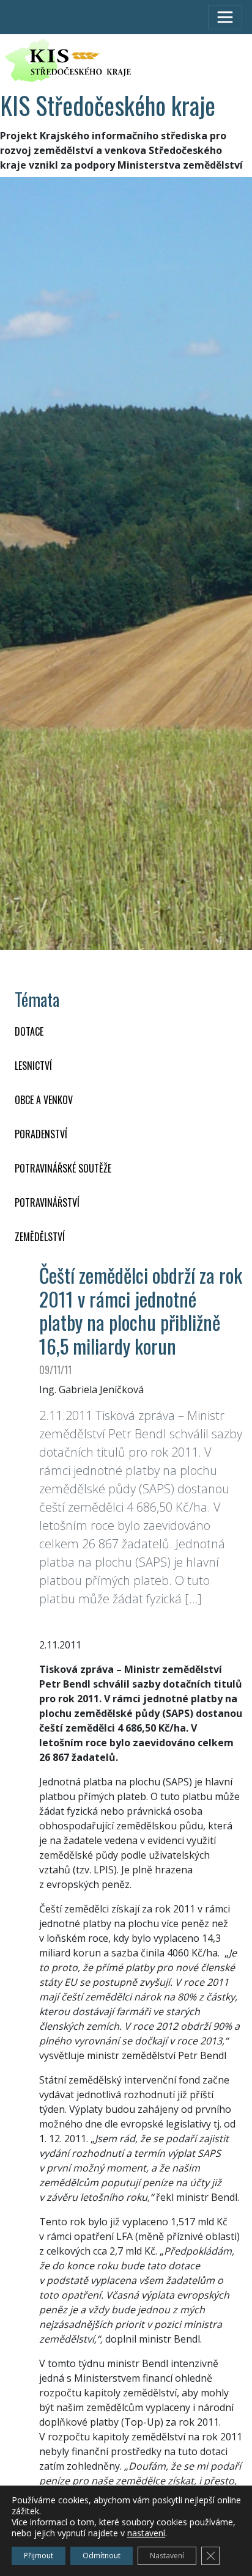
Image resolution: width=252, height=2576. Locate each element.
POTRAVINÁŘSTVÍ (47, 1202)
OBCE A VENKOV (44, 1100)
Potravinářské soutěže (63, 1168)
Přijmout (39, 2556)
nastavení (146, 2533)
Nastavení (167, 2556)
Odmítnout (102, 2556)
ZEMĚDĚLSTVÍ (40, 1237)
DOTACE (29, 1031)
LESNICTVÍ (33, 1066)
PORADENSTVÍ (41, 1134)
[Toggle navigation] (225, 17)
